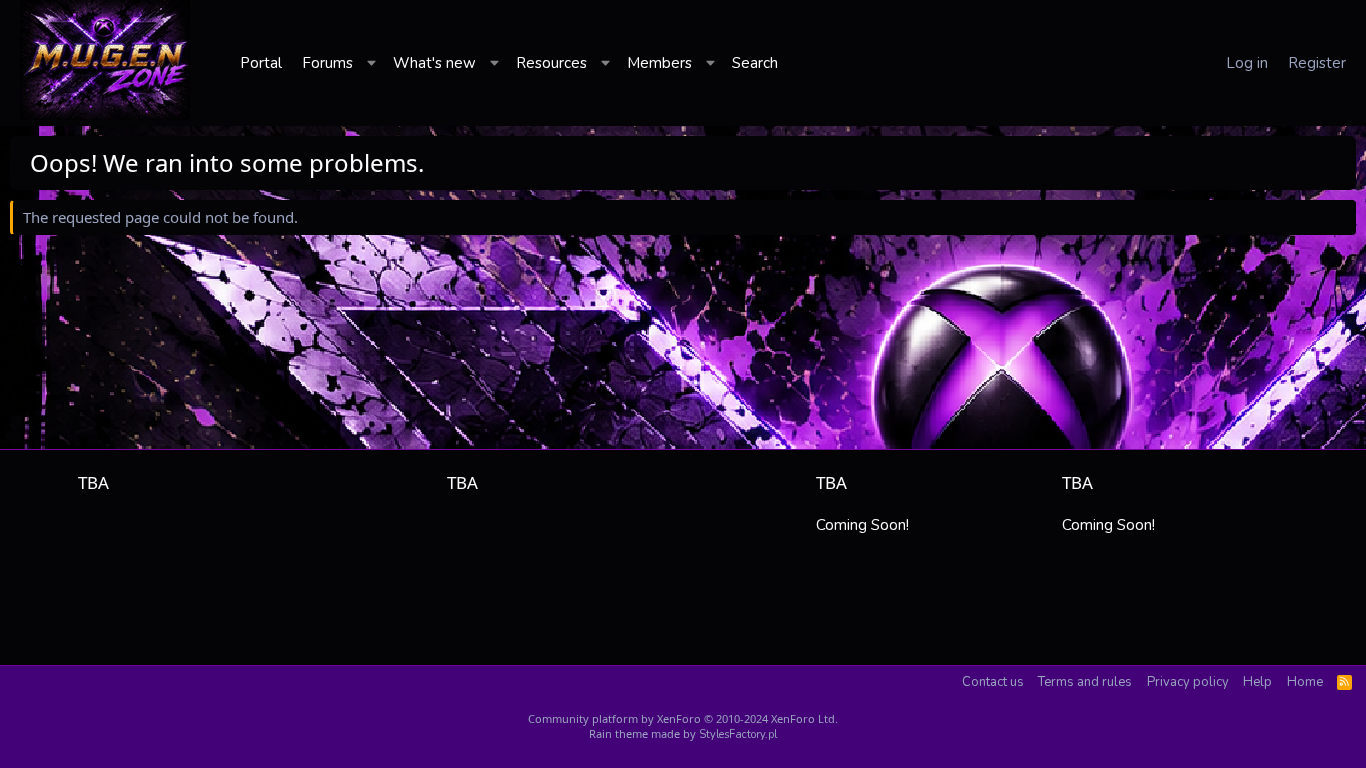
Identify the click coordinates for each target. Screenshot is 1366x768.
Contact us (993, 682)
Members (659, 63)
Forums (327, 63)
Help (1257, 682)
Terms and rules (1085, 682)
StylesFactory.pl (738, 734)
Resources (551, 63)
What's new (434, 63)
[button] (373, 63)
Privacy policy (1188, 682)
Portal (261, 63)
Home (1305, 682)
